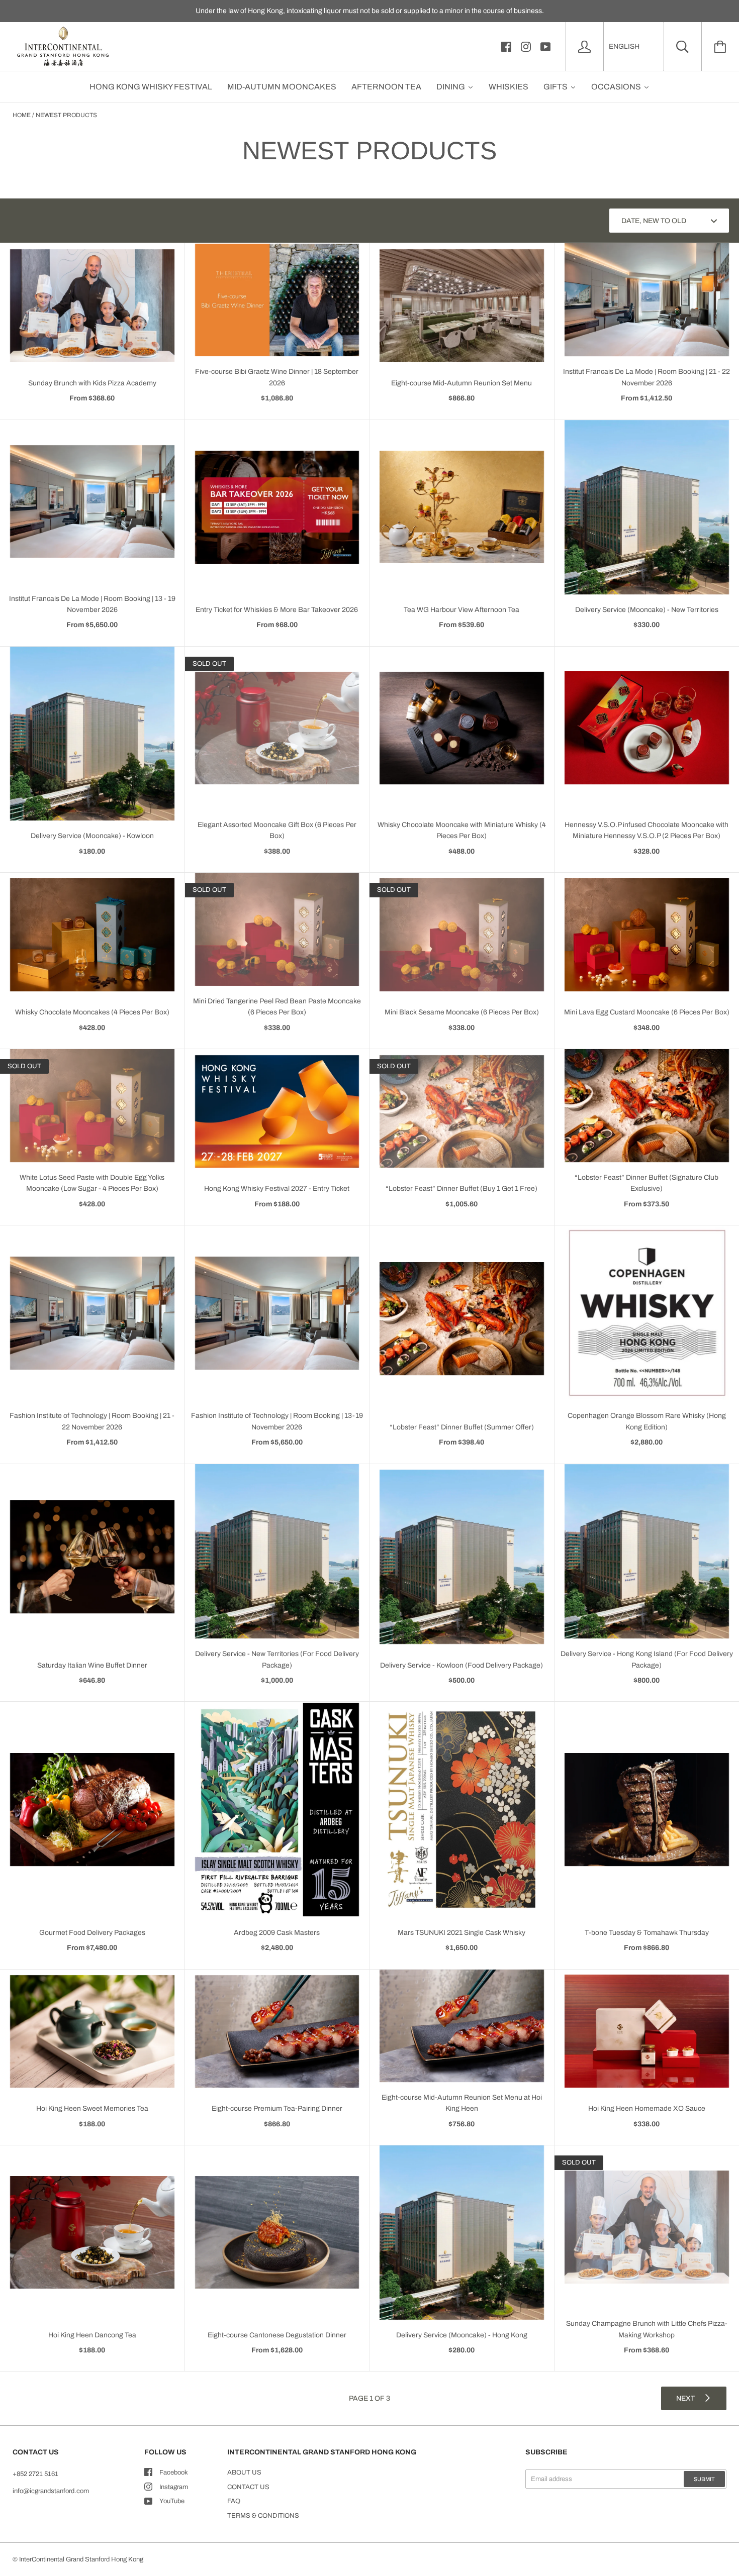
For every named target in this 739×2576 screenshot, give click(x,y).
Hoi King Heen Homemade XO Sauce (647, 2108)
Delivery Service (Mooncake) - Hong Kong (462, 2335)
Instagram (174, 2487)
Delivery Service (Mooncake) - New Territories (647, 610)
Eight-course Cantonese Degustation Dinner (277, 2335)
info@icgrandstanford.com (51, 2491)
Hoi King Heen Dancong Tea (92, 2335)
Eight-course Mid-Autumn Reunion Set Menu (461, 383)
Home (22, 115)
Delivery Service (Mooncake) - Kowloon (92, 836)
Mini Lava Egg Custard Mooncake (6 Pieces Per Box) (647, 1012)
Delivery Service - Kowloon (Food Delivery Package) (461, 1665)
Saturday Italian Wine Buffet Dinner (92, 1665)
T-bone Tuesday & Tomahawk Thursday (647, 1933)
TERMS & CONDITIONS (263, 2516)
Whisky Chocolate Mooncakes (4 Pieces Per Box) (92, 1012)
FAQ (234, 2501)
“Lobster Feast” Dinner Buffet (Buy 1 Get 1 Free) (461, 1189)
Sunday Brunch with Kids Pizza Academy (92, 383)
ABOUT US (244, 2472)
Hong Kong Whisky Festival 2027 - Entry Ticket (277, 1189)
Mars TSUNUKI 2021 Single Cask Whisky (461, 1933)
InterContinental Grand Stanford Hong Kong (81, 2559)
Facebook (174, 2472)
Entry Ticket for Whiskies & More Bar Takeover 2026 (277, 610)
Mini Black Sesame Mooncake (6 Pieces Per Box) (462, 1012)
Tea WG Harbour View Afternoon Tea (461, 610)
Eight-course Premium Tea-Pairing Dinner (277, 2108)
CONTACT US (248, 2487)
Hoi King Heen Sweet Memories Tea (92, 2108)
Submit (704, 2479)
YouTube (172, 2501)
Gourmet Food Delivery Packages (92, 1933)
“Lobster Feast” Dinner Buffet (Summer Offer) (462, 1427)
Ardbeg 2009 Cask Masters (277, 1933)
